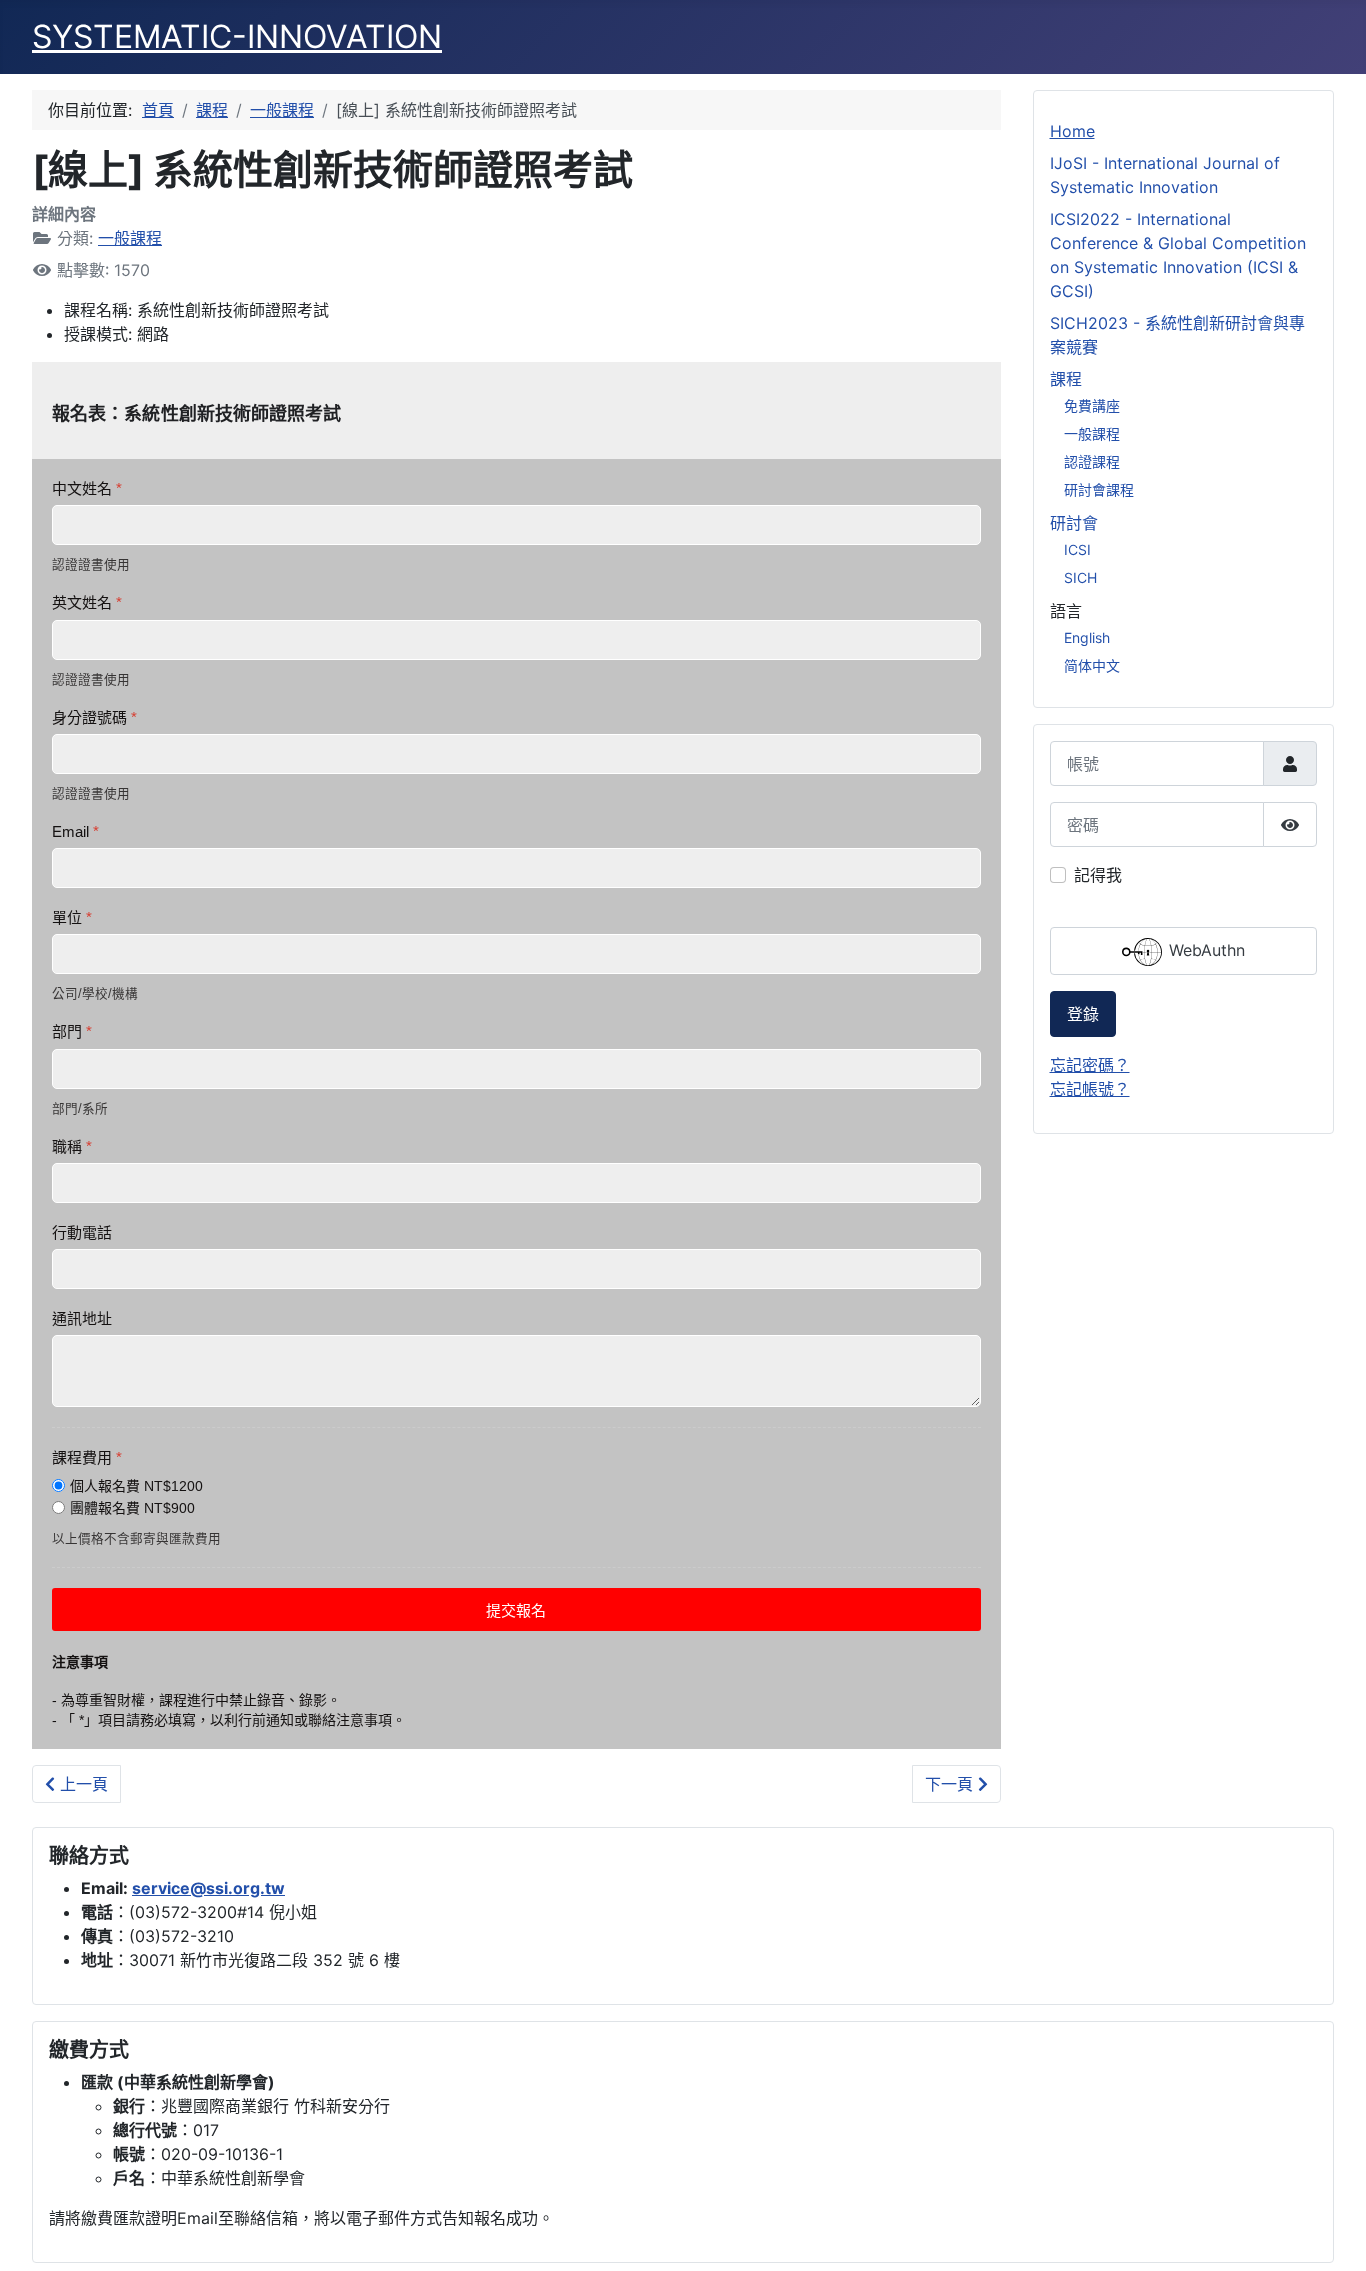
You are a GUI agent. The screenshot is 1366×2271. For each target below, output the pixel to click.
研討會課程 (1099, 489)
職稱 (72, 1146)
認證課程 (1092, 461)
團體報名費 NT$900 (132, 1508)
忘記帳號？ (1090, 1089)
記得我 (1098, 875)
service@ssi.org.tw (208, 1888)
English (1087, 637)
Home (1072, 131)
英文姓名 (87, 602)
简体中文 (1092, 665)
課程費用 (87, 1457)
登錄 (1083, 1014)
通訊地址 (82, 1318)
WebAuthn (1204, 951)
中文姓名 (87, 488)
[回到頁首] (1331, 2234)
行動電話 (82, 1232)
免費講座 (1092, 405)
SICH (1080, 577)
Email (75, 831)
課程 (1066, 379)
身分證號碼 (94, 717)
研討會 (1074, 523)
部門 (72, 1031)
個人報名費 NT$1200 (136, 1486)
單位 (72, 917)
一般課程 (130, 238)
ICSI (1077, 549)
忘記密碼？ (1090, 1065)
